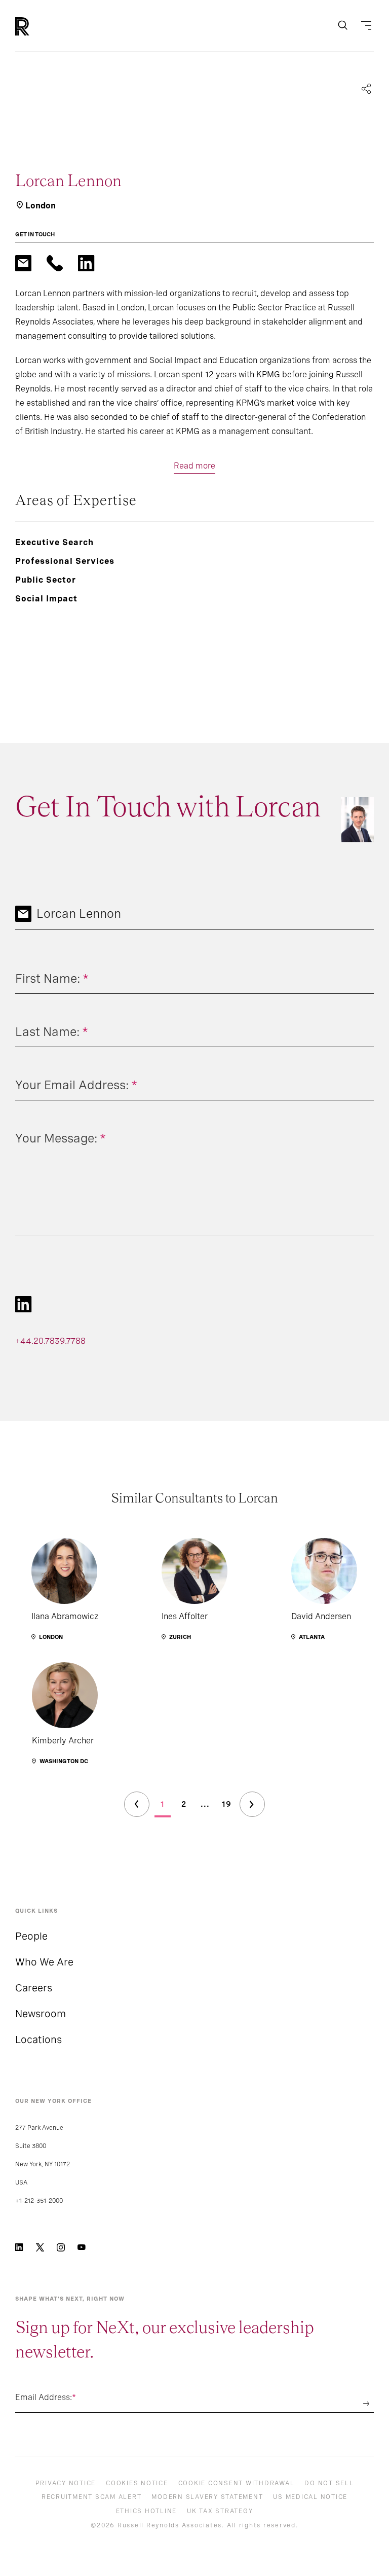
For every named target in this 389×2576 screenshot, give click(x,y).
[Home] (39, 26)
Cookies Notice (137, 2483)
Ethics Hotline (147, 2511)
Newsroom (41, 2014)
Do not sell (329, 2483)
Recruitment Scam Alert (92, 2497)
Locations (38, 2040)
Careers (34, 1988)
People (31, 1936)
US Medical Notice (310, 2497)
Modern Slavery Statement (207, 2497)
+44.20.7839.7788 (50, 1341)
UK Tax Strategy (220, 2511)
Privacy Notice (66, 2483)
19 (227, 1804)
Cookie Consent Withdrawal (237, 2483)
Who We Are (44, 1962)
